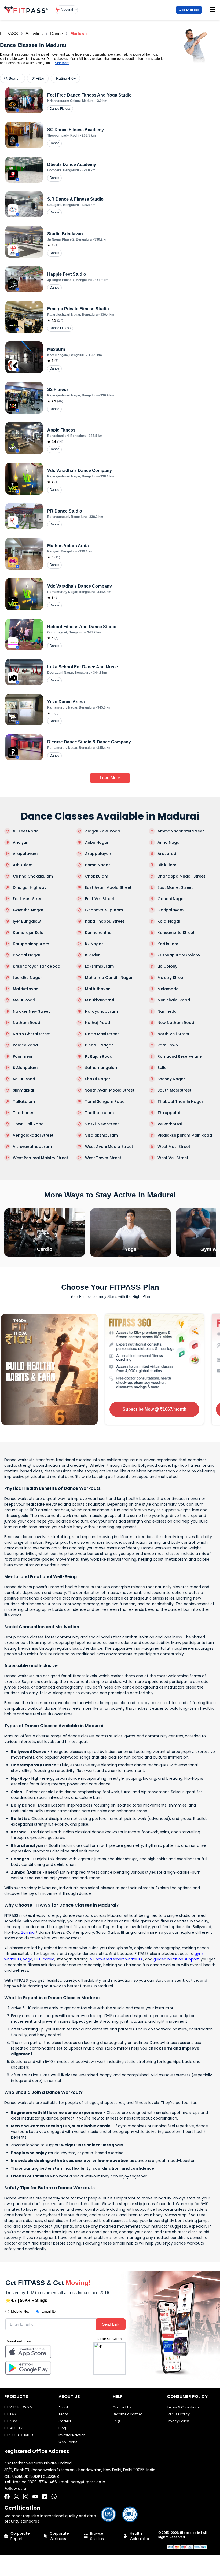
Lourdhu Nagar (27, 978)
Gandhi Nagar (171, 899)
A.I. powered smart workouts (116, 1959)
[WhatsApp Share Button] (54, 2497)
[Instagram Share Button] (26, 2497)
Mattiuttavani (26, 989)
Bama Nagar (98, 865)
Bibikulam (167, 865)
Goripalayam (170, 910)
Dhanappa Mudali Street (181, 876)
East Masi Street (28, 899)
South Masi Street (175, 1090)
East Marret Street (175, 887)
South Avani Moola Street (110, 1090)
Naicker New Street (31, 1011)
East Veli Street (100, 899)
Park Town (168, 1045)
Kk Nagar (94, 944)
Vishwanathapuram (32, 1147)
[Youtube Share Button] (35, 2497)
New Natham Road (176, 1023)
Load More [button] (110, 778)
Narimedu (167, 1011)
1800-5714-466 (43, 2482)
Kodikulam (168, 944)
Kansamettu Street (176, 933)
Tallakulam (24, 1101)
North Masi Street (102, 1034)
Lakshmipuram (99, 966)
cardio (49, 1959)
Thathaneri (24, 1113)
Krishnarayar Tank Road (37, 966)
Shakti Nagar (98, 1079)
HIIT (38, 1959)
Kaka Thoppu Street (105, 921)
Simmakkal (23, 1090)
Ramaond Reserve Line (180, 1056)
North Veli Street (173, 1034)
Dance (56, 34)
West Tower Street (103, 1158)
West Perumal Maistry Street (41, 1158)
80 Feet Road (26, 831)
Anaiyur (20, 842)
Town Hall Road (28, 1124)
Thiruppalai (169, 1113)
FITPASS (9, 34)
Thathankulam (99, 1113)
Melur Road (24, 1000)
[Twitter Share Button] (16, 2497)
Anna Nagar (169, 842)
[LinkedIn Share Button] (45, 2497)
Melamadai (168, 989)
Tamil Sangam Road (105, 1101)
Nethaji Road (98, 1023)
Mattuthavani (98, 989)
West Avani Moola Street (109, 1147)
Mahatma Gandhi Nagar (109, 978)
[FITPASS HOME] (27, 10)
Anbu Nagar (97, 842)
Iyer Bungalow (27, 921)
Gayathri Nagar (28, 910)
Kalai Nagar (169, 921)
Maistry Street (171, 978)
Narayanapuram (101, 1011)
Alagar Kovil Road (103, 831)
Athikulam (23, 865)
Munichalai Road (174, 1000)
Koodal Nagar (27, 955)
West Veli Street (173, 1158)
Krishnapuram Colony (179, 955)
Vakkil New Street (102, 1124)
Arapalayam (25, 854)
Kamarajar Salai (29, 933)
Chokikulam (97, 876)
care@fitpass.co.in (88, 2482)
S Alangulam (25, 1068)
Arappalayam (99, 854)
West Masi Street (174, 1147)
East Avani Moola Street (108, 887)
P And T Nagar (99, 1045)
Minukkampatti (100, 1000)
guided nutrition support (176, 1959)
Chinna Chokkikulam (33, 876)
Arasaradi (167, 854)
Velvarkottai (170, 1124)
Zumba (28, 1932)
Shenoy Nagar (171, 1079)
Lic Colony (167, 966)
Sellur (163, 1068)
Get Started (189, 10)
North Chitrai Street (32, 1034)
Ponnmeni (22, 1056)
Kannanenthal (99, 933)
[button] (67, 10)
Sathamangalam (102, 1068)
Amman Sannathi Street (181, 831)
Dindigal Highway (30, 887)
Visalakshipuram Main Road (185, 1135)
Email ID (48, 2311)
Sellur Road (24, 1079)
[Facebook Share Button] (7, 2497)
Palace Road (25, 1045)
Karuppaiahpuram (31, 944)
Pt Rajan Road (99, 1056)
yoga (28, 1959)
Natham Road (27, 1023)
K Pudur (92, 955)
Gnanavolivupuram (104, 910)
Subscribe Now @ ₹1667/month (155, 1409)
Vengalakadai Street (33, 1135)
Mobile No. (20, 2311)
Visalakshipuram (101, 1135)
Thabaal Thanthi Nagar (180, 1101)
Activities (34, 34)
